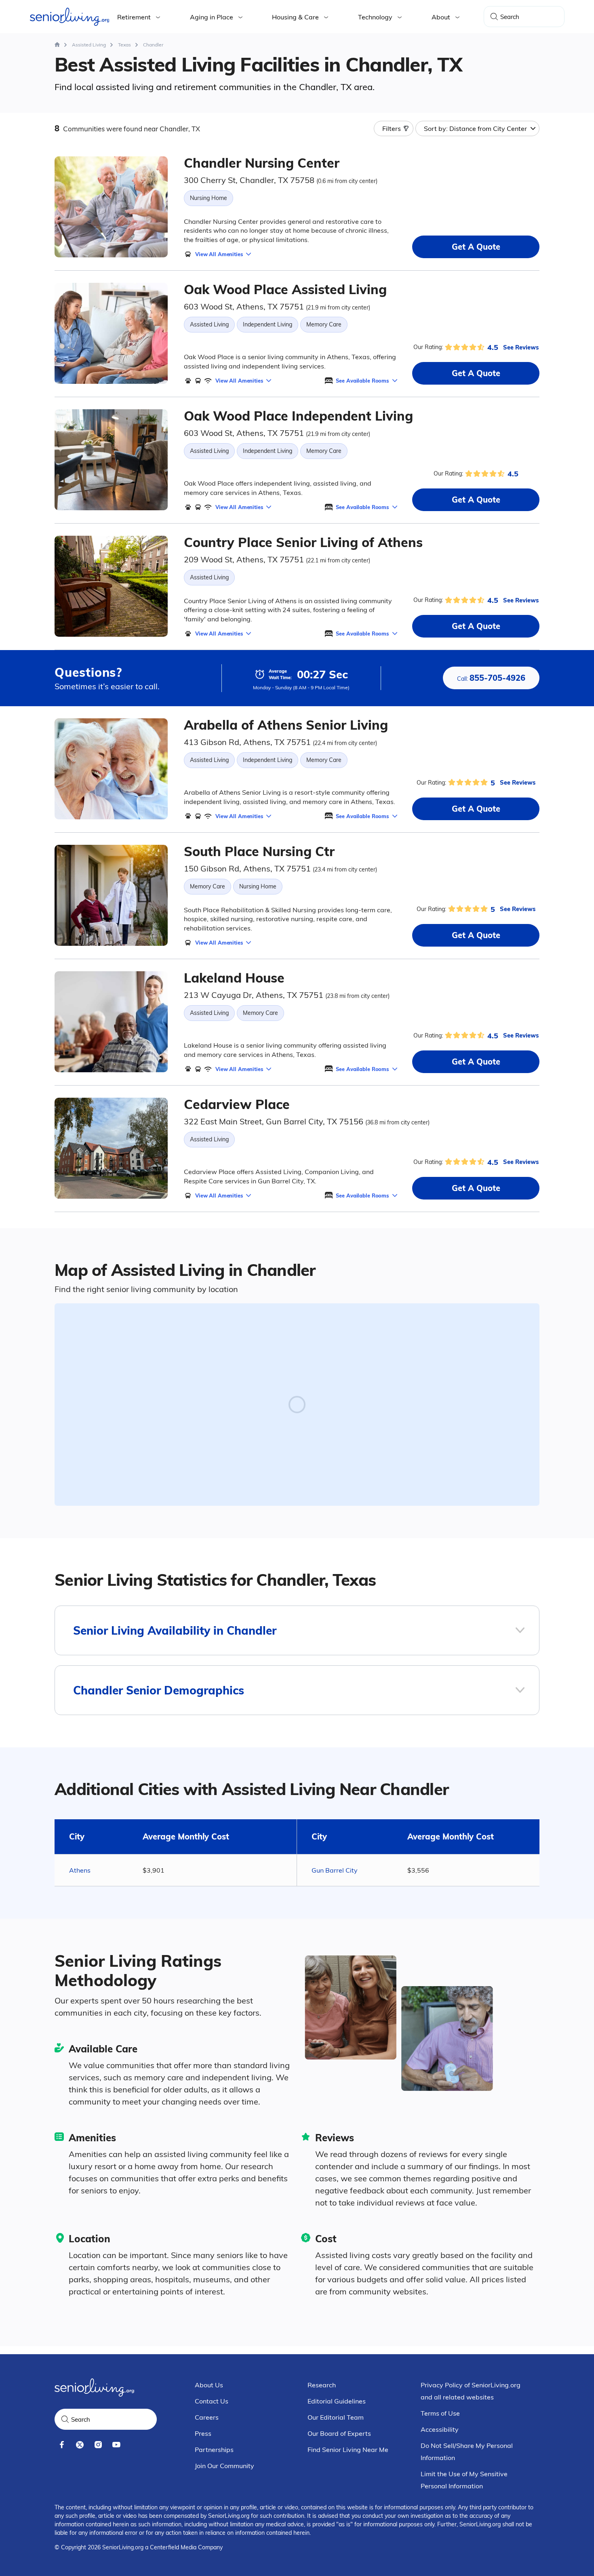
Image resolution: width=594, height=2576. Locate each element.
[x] (80, 2445)
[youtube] (116, 2445)
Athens (80, 1870)
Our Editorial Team (336, 2417)
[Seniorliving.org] (70, 17)
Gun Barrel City (335, 1870)
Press (203, 2433)
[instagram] (98, 2445)
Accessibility (440, 2429)
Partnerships (214, 2450)
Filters (392, 128)
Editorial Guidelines (337, 2401)
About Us (209, 2385)
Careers (207, 2417)
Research (322, 2385)
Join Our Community (224, 2466)
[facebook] (62, 2445)
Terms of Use (440, 2413)
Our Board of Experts (339, 2433)
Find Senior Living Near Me (348, 2450)
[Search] (494, 17)
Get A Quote (476, 247)
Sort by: (475, 128)
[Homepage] (57, 45)
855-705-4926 (491, 678)
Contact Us (212, 2401)
